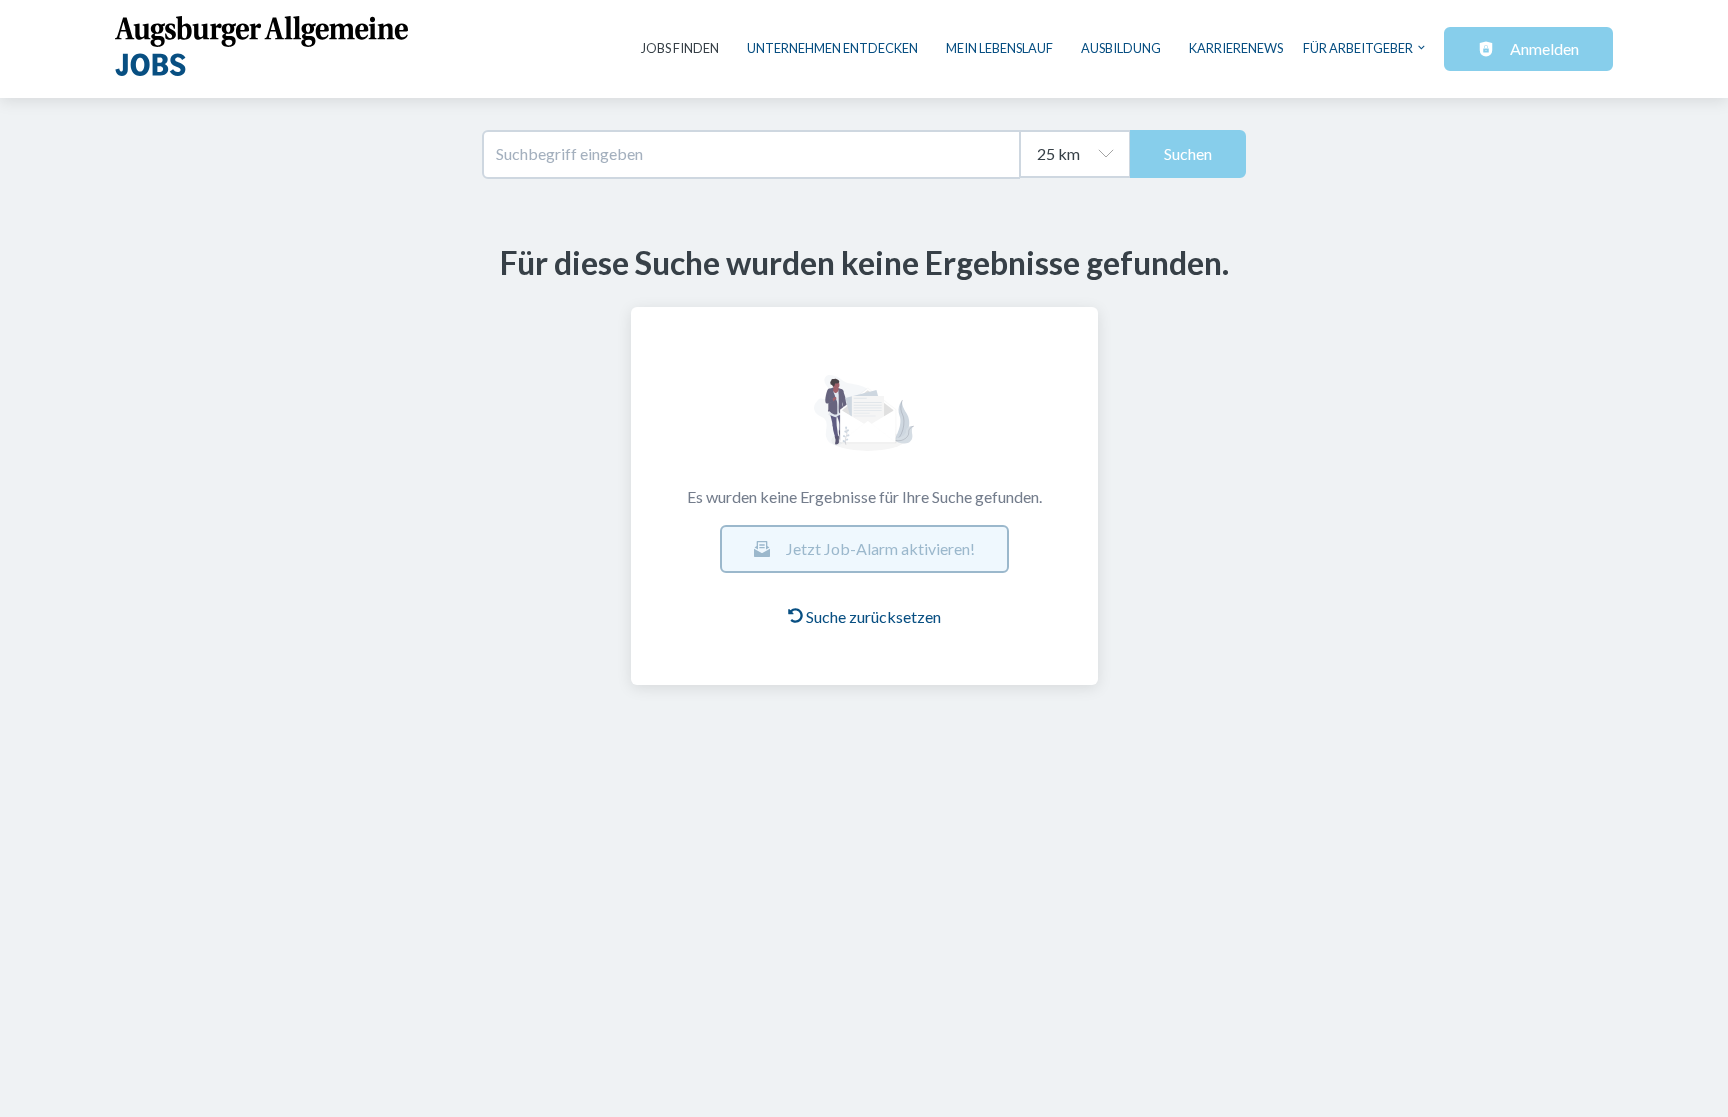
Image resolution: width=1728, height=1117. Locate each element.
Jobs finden (680, 48)
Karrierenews (1236, 48)
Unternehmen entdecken (832, 48)
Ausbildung (1121, 48)
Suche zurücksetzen (873, 616)
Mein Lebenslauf (999, 48)
